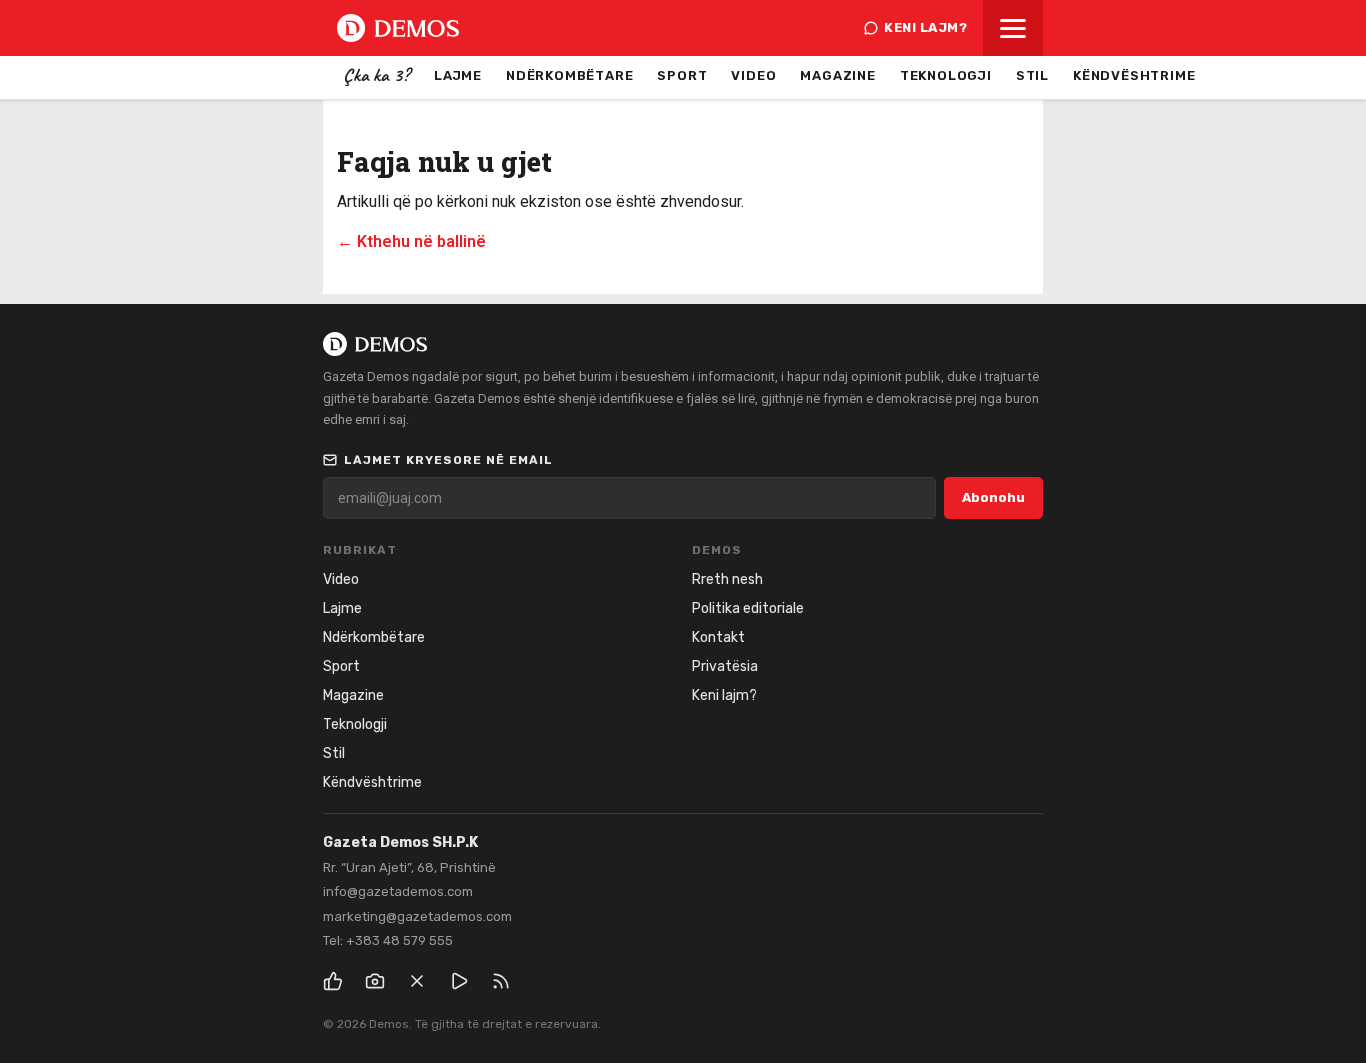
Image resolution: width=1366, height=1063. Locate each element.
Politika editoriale (748, 608)
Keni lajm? (925, 27)
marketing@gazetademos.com (417, 916)
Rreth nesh (727, 579)
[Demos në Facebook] (333, 981)
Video (753, 75)
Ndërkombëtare (569, 75)
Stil (1032, 75)
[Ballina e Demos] (398, 28)
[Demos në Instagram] (375, 981)
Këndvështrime (1134, 75)
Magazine (837, 75)
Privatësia (725, 666)
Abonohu (993, 497)
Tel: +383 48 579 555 (388, 940)
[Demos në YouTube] (459, 981)
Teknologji (946, 75)
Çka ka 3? (376, 75)
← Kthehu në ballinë (411, 241)
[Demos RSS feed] (501, 981)
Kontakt (718, 637)
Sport (682, 75)
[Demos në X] (417, 981)
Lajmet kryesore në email (448, 460)
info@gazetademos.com (398, 891)
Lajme (458, 75)
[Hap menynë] (1013, 28)
